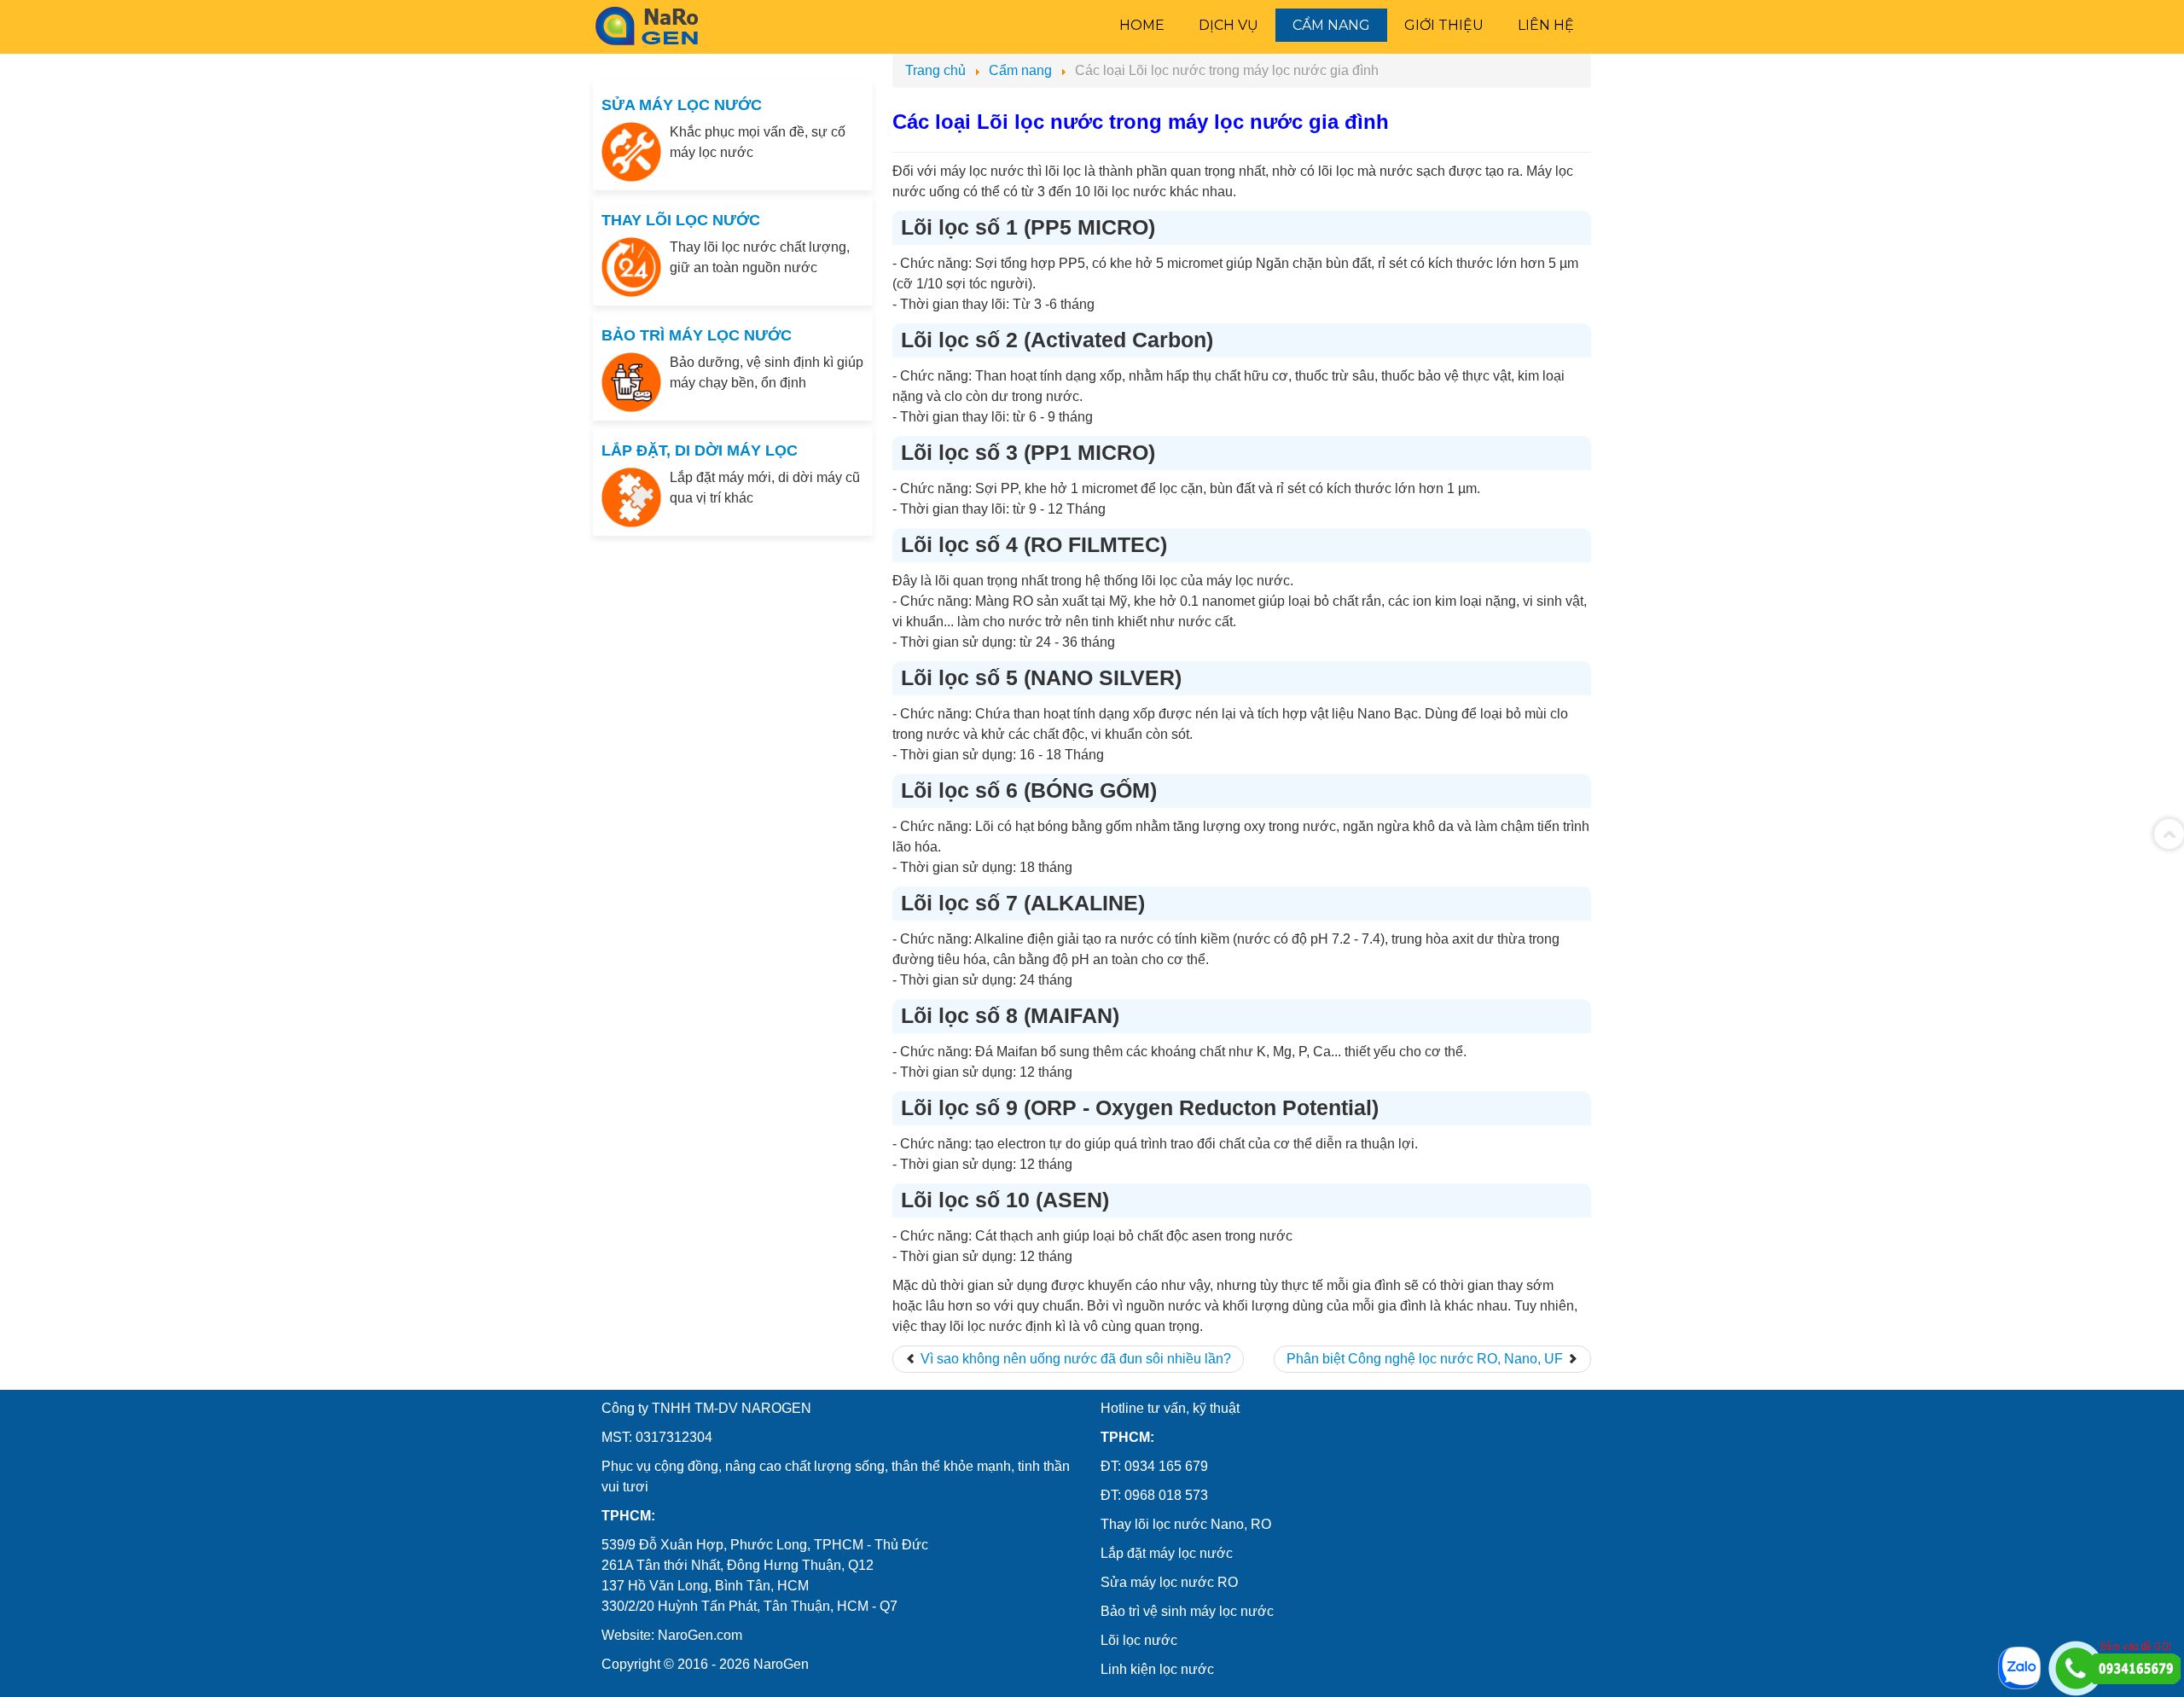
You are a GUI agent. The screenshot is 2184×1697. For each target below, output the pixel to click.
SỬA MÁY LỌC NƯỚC (682, 105)
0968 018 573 (1166, 1495)
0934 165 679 (1166, 1466)
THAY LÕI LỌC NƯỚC (681, 220)
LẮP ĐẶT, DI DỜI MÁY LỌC (700, 450)
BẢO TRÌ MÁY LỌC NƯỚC (697, 335)
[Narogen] (649, 26)
